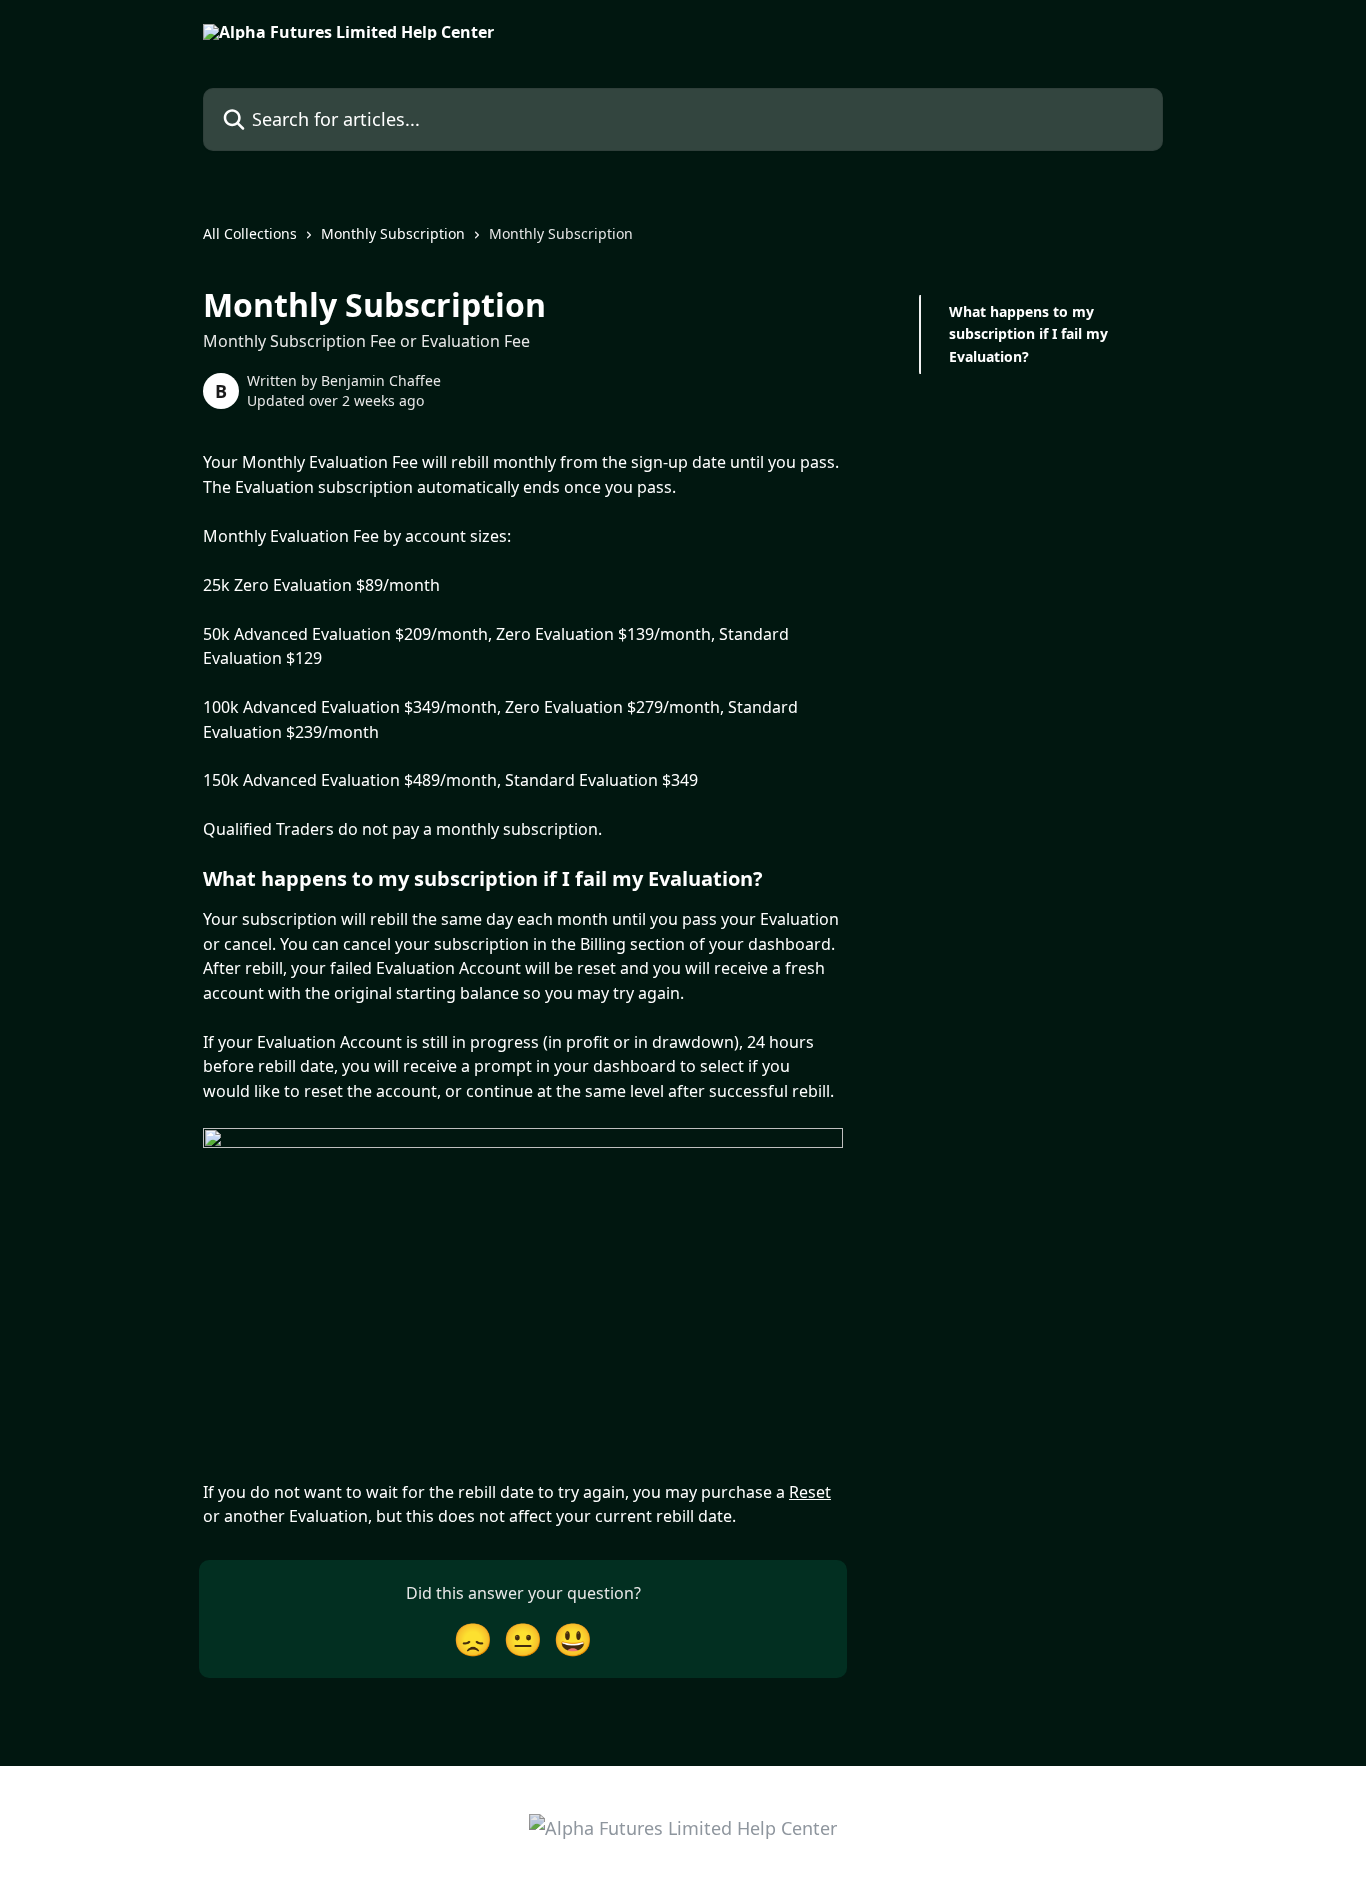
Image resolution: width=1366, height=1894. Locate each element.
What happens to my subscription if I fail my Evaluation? (1028, 334)
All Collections (250, 233)
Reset (810, 1492)
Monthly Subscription (393, 233)
